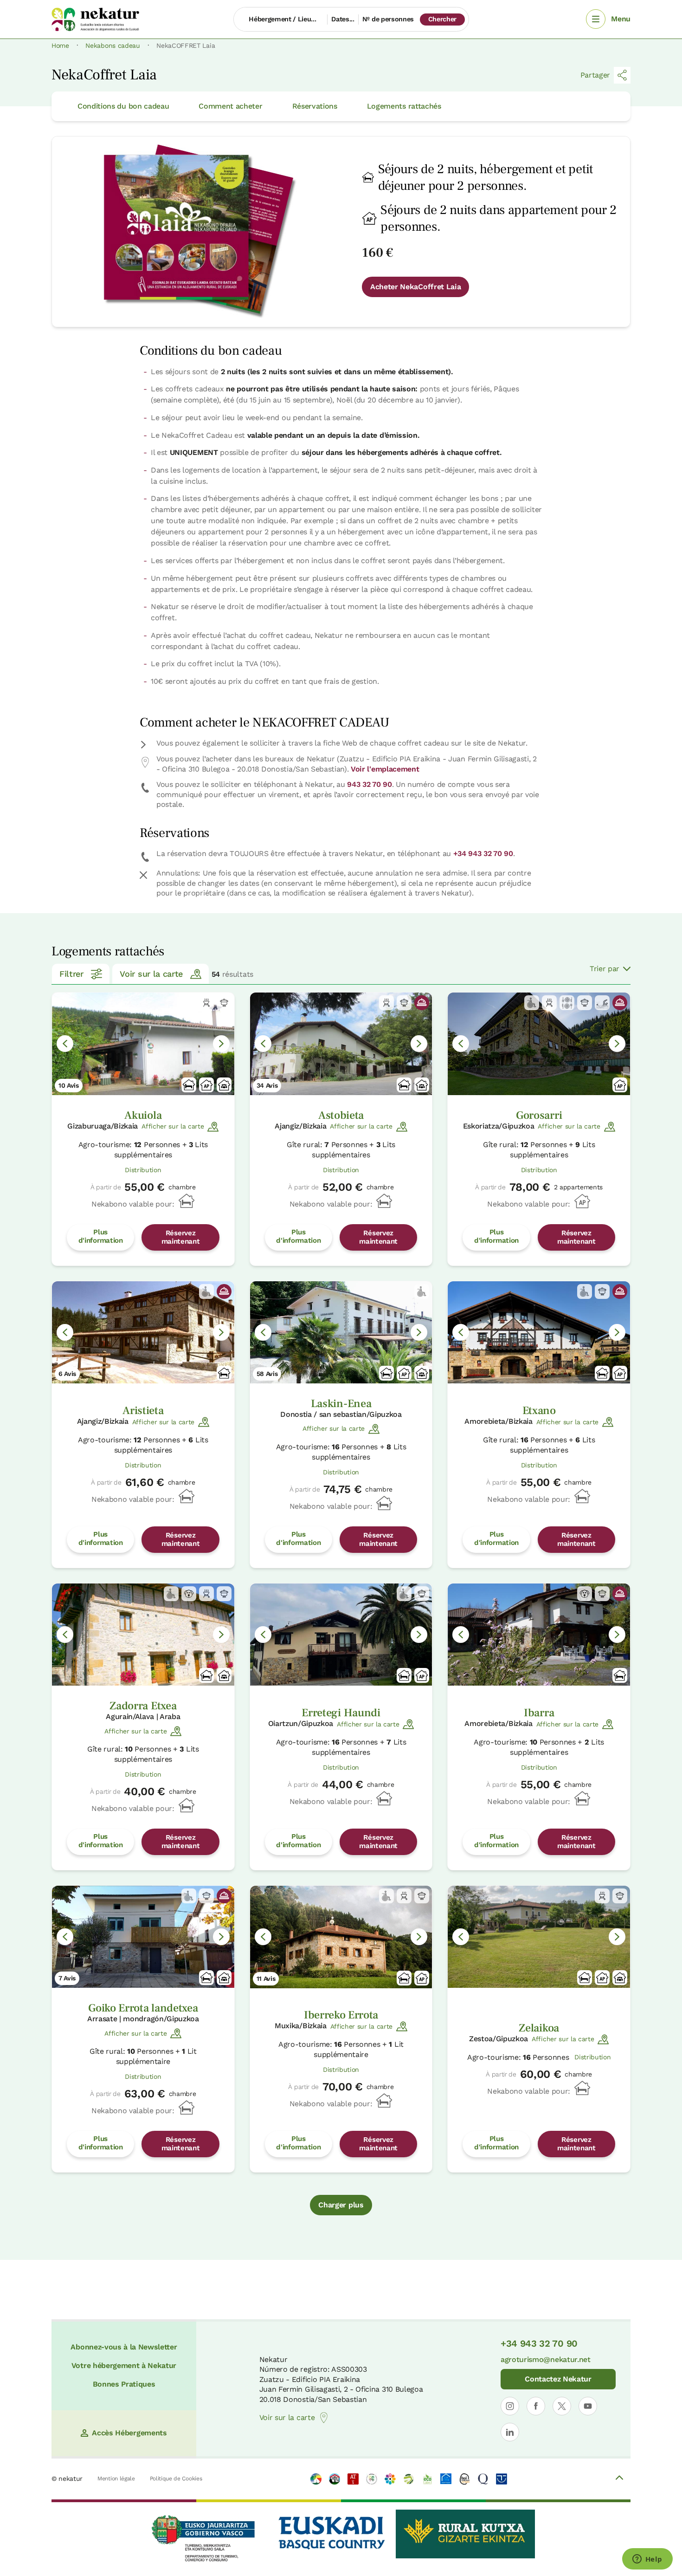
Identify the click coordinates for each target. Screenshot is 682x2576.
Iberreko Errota (341, 2015)
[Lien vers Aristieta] (143, 1333)
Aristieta (143, 1411)
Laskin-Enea (341, 1404)
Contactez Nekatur (558, 2379)
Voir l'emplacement (385, 769)
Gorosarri (539, 1115)
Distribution (143, 1170)
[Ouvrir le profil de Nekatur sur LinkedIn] (510, 2432)
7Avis (67, 1978)
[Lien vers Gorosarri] (539, 1044)
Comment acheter (230, 106)
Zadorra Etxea (143, 1706)
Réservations (315, 106)
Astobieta (341, 1115)
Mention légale (116, 2479)
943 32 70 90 (369, 784)
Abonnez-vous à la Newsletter (124, 2347)
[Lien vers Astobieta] (341, 1044)
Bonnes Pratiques (124, 2384)
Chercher (442, 19)
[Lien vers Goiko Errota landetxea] (143, 1937)
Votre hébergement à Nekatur (124, 2365)
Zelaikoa (539, 2028)
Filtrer (71, 974)
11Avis (266, 1979)
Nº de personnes (388, 19)
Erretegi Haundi (341, 1713)
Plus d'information (101, 1236)
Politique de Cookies (176, 2479)
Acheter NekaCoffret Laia (415, 287)
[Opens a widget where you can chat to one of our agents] (647, 2560)
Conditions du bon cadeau (123, 106)
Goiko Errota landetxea (143, 2008)
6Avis (67, 1374)
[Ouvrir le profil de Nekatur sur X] (562, 2406)
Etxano (539, 1411)
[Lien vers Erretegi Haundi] (341, 1635)
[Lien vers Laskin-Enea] (341, 1333)
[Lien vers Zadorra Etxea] (143, 1635)
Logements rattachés (404, 106)
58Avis (267, 1374)
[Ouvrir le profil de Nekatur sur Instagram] (510, 2406)
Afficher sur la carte (173, 1126)
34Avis (267, 1085)
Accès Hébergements (129, 2433)
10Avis (69, 1085)
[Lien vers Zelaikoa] (539, 1937)
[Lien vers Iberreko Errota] (341, 1937)
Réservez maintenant (181, 1237)
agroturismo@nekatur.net (546, 2359)
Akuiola (143, 1115)
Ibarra (539, 1713)
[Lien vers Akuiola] (143, 1044)
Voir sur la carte (151, 974)
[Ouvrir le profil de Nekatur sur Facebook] (536, 2406)
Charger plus (341, 2205)
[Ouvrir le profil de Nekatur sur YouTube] (588, 2406)
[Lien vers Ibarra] (539, 1635)
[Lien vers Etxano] (539, 1333)
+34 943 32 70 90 (483, 853)
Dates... (343, 19)
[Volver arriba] (619, 2479)
